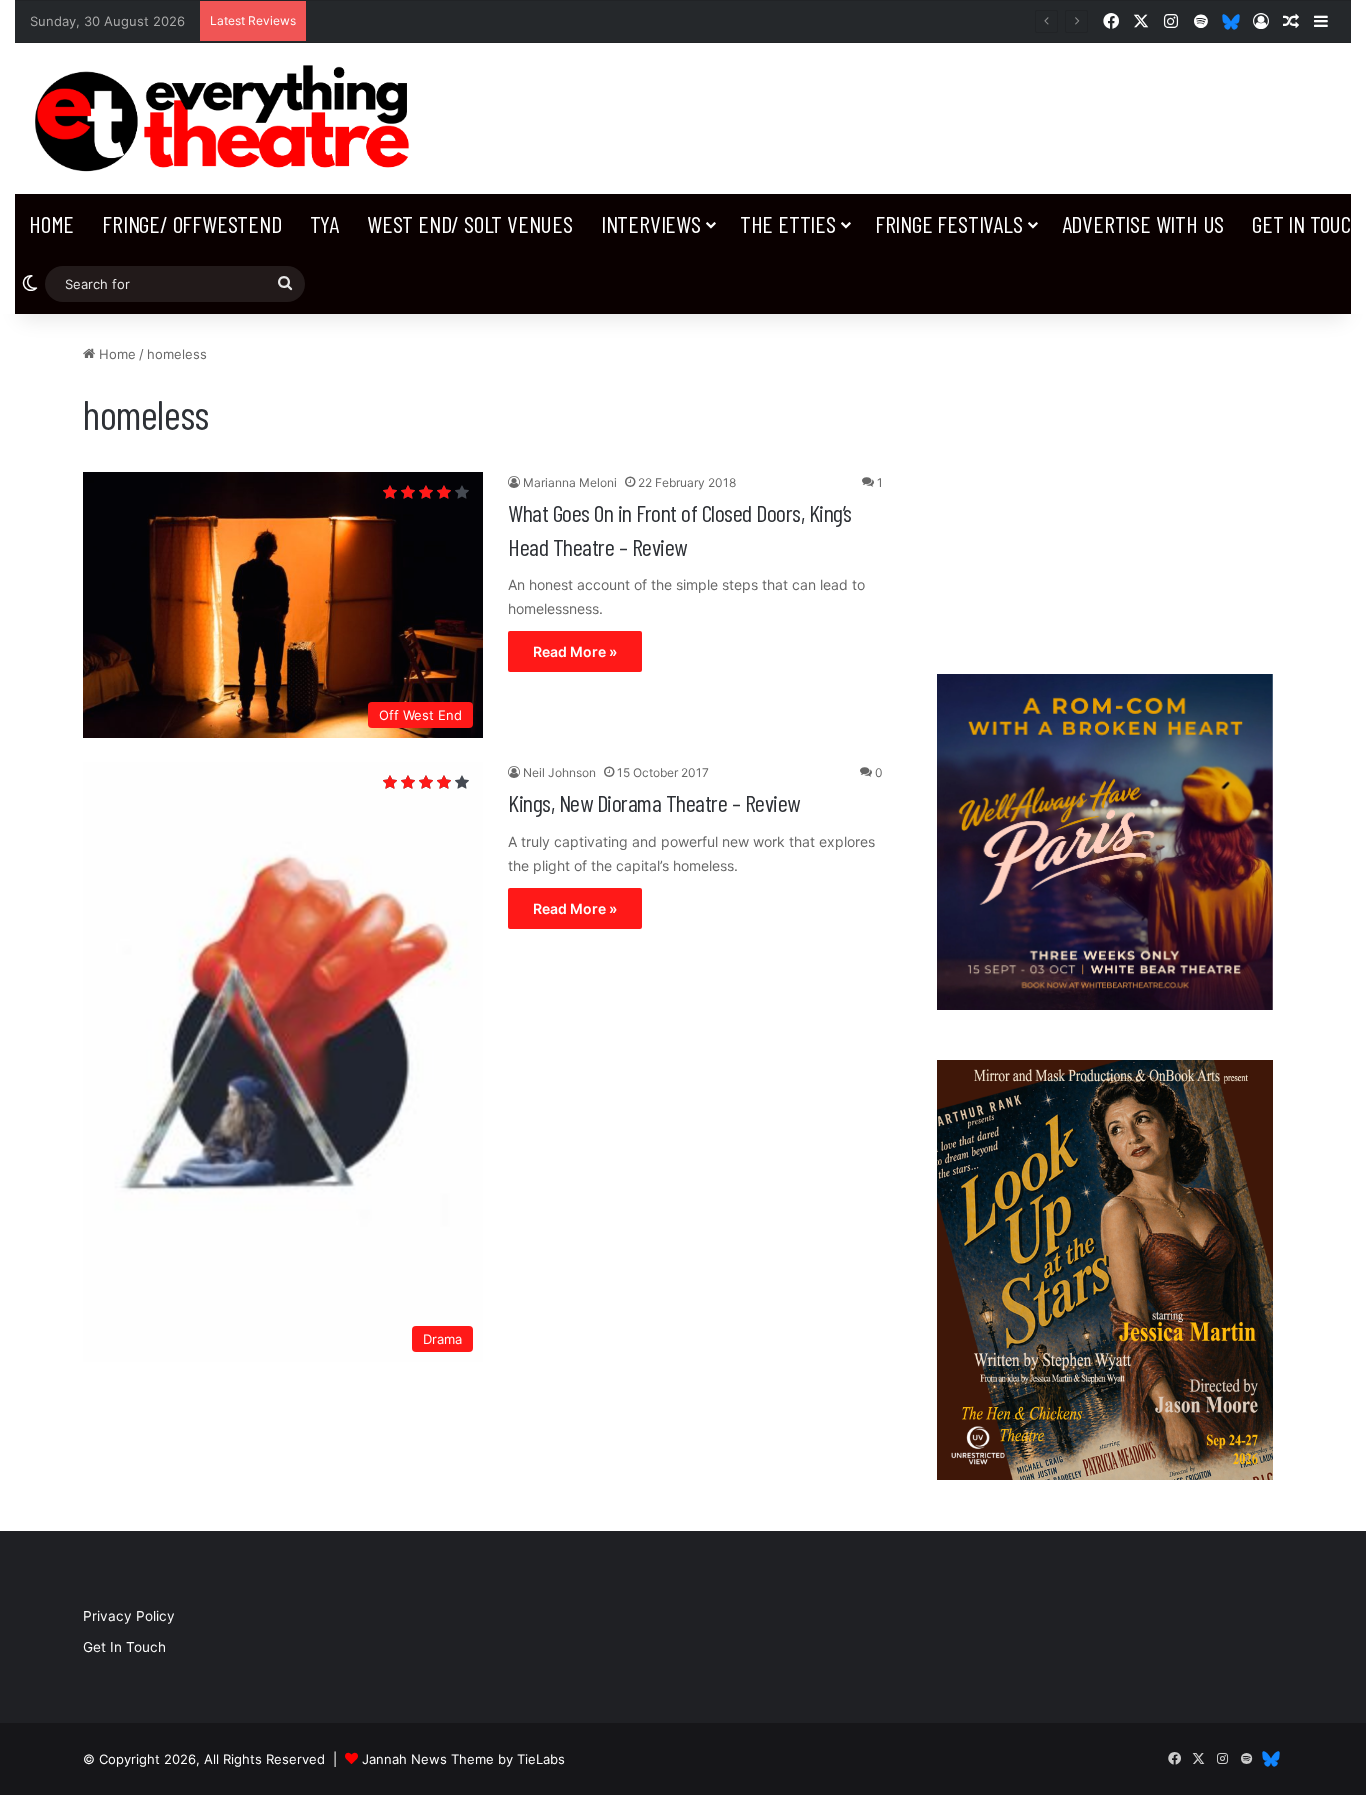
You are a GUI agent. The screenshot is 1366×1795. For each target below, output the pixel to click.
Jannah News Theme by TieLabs (463, 1759)
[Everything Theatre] (227, 118)
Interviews (651, 223)
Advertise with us (1143, 223)
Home (51, 223)
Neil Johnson (559, 772)
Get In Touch (124, 1647)
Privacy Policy (129, 1616)
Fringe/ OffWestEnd (191, 223)
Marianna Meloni (570, 482)
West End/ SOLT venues (470, 223)
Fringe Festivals (949, 223)
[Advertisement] (1105, 484)
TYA (324, 223)
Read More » (575, 651)
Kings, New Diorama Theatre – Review (654, 802)
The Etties (788, 223)
